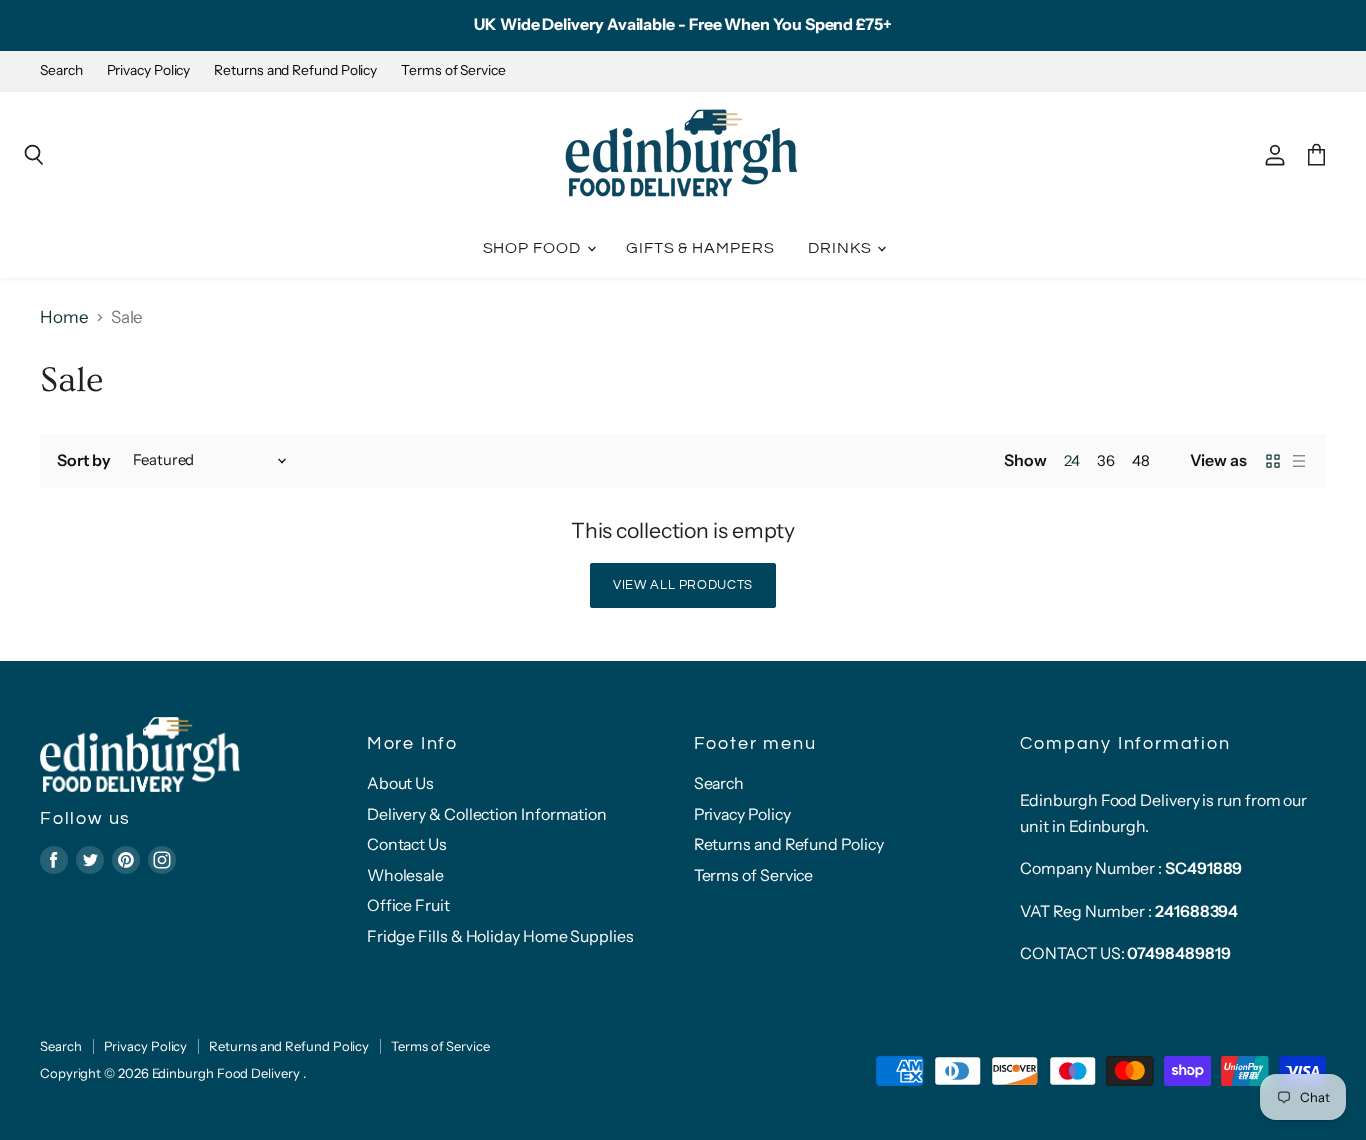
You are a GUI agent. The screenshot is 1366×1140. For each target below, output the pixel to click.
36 (1106, 461)
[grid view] (1273, 461)
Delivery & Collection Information (487, 814)
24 (1072, 461)
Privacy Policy (149, 70)
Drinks (842, 248)
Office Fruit (408, 905)
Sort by (83, 461)
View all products (683, 585)
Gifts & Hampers (700, 248)
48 (1141, 461)
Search (61, 70)
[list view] (1299, 461)
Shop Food (534, 248)
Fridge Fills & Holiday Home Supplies (500, 936)
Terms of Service (453, 70)
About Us (400, 783)
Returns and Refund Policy (295, 70)
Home (64, 317)
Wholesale (405, 875)
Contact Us (407, 844)
